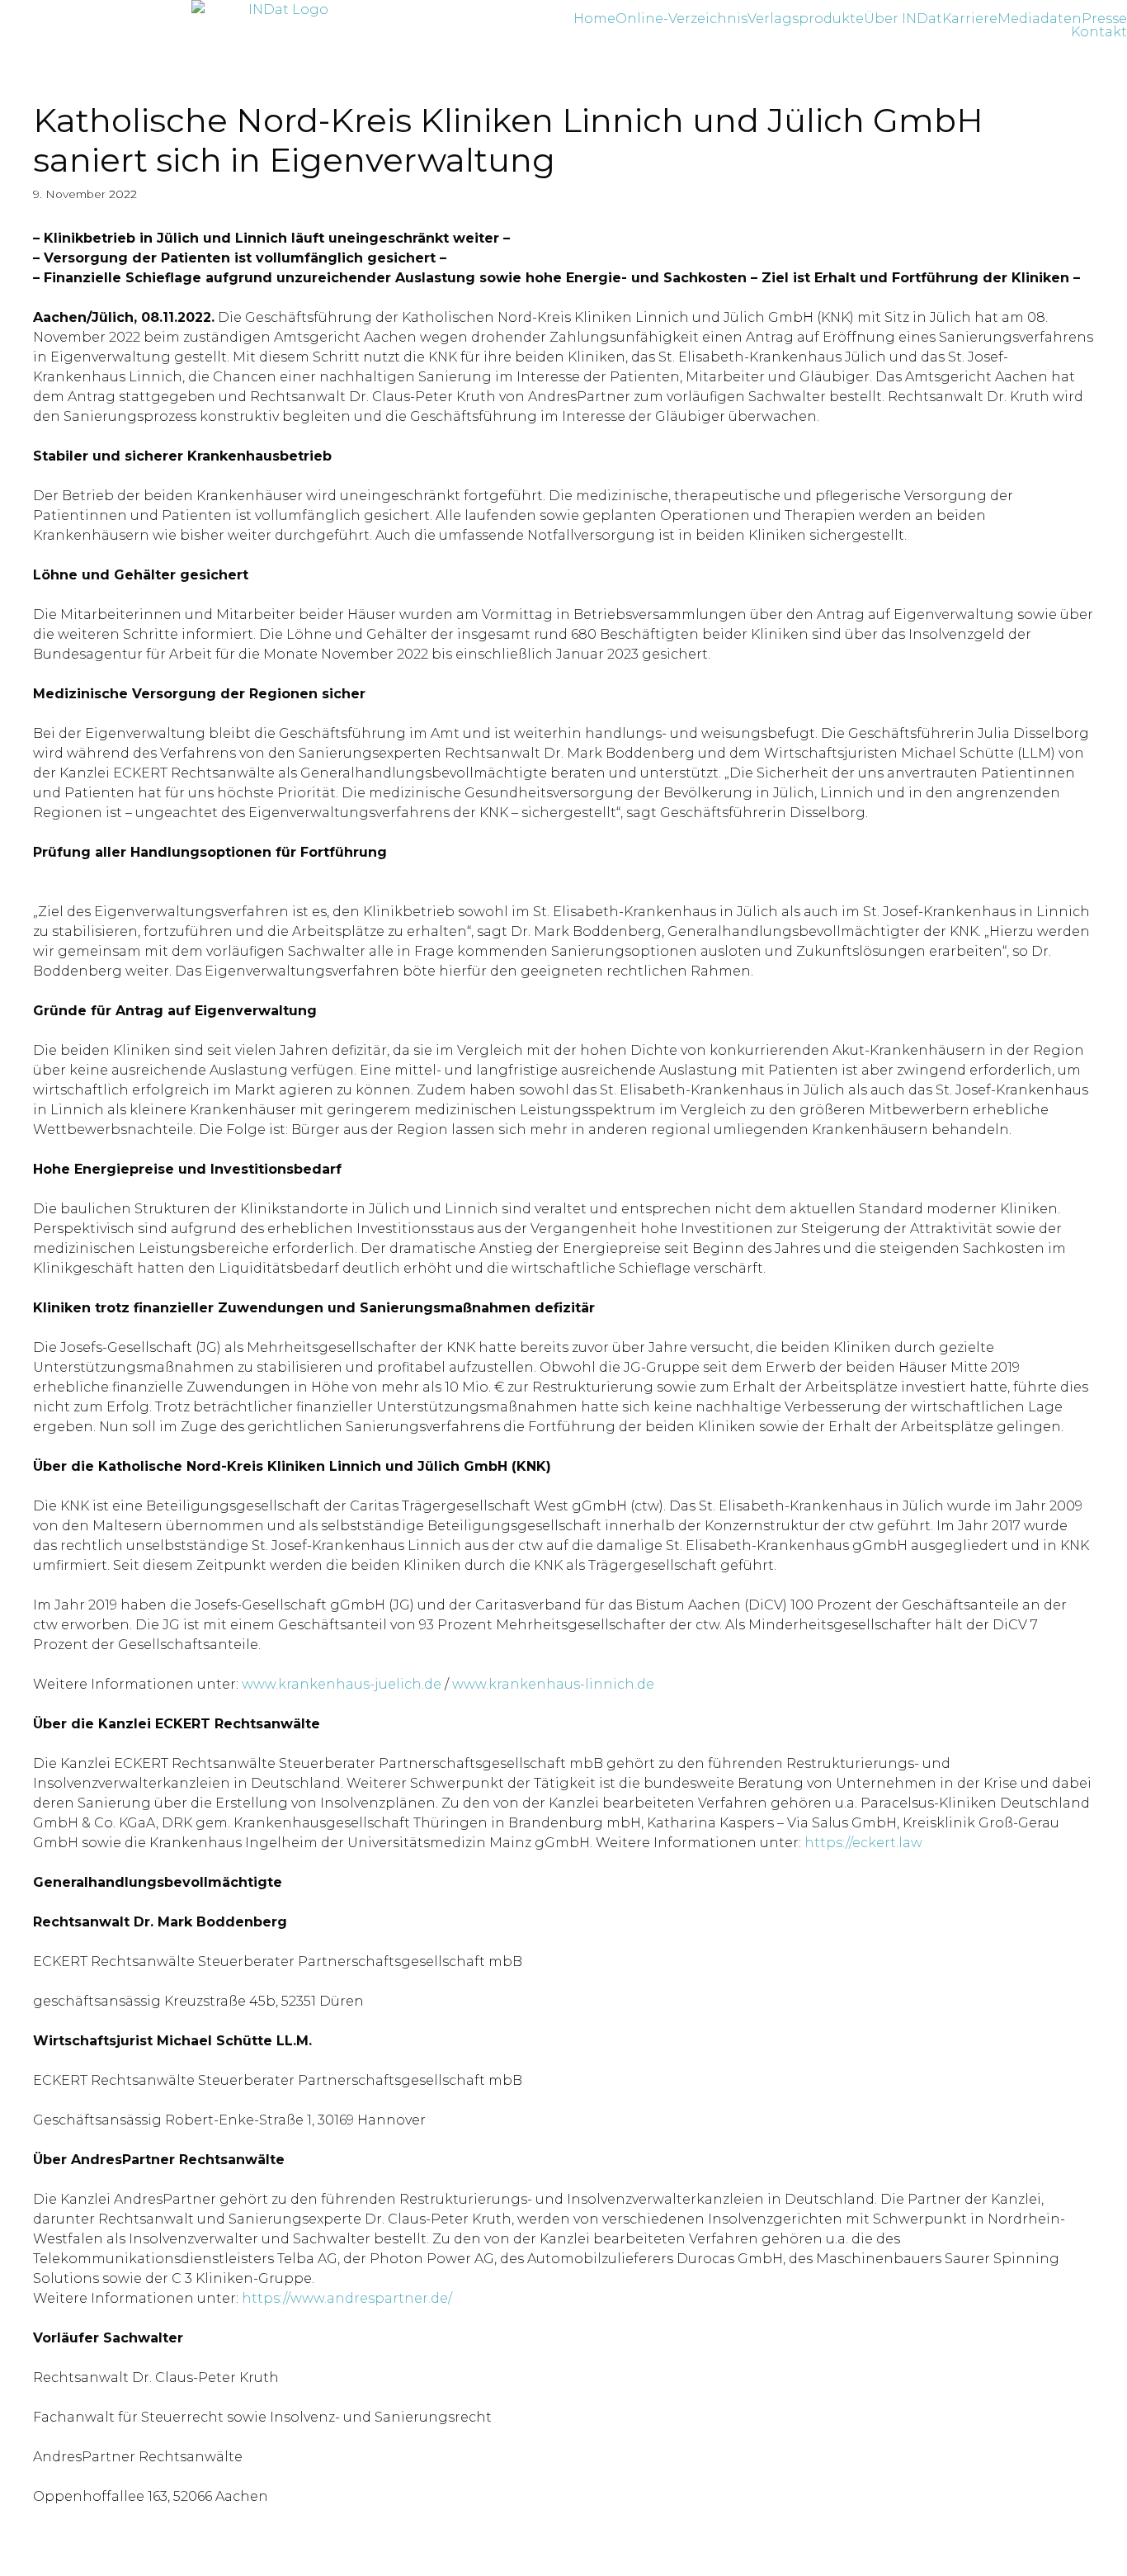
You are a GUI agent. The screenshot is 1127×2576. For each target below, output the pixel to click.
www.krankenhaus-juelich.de (342, 1684)
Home (594, 19)
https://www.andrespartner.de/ (347, 2298)
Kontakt (1099, 32)
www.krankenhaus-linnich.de (553, 1684)
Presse (1104, 19)
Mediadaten (1040, 19)
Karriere (970, 19)
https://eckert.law (863, 1843)
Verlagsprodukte (806, 19)
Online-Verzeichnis (681, 19)
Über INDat (903, 19)
